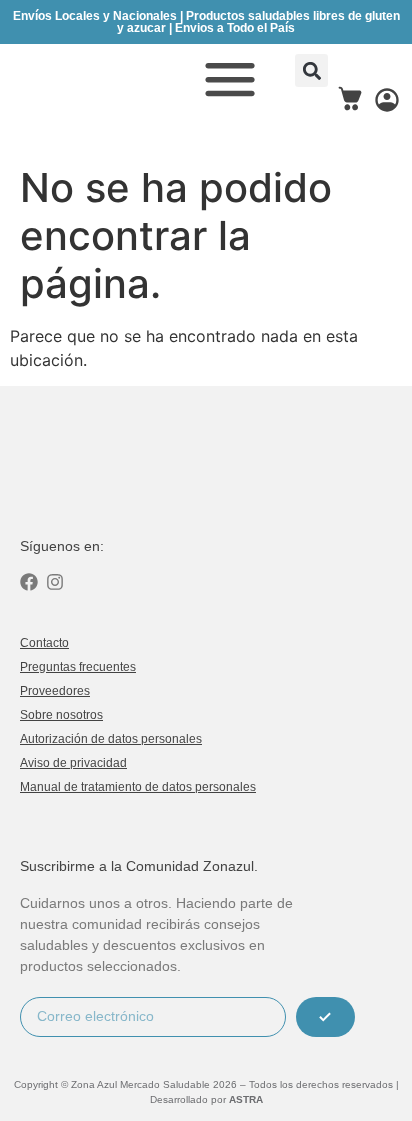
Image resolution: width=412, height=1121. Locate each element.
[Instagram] (55, 582)
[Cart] (350, 98)
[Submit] (325, 1017)
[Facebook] (29, 582)
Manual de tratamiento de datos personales (138, 787)
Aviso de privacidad (73, 763)
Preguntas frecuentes (78, 667)
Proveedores (55, 691)
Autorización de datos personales (111, 739)
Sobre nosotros (61, 715)
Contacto (44, 643)
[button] (311, 70)
